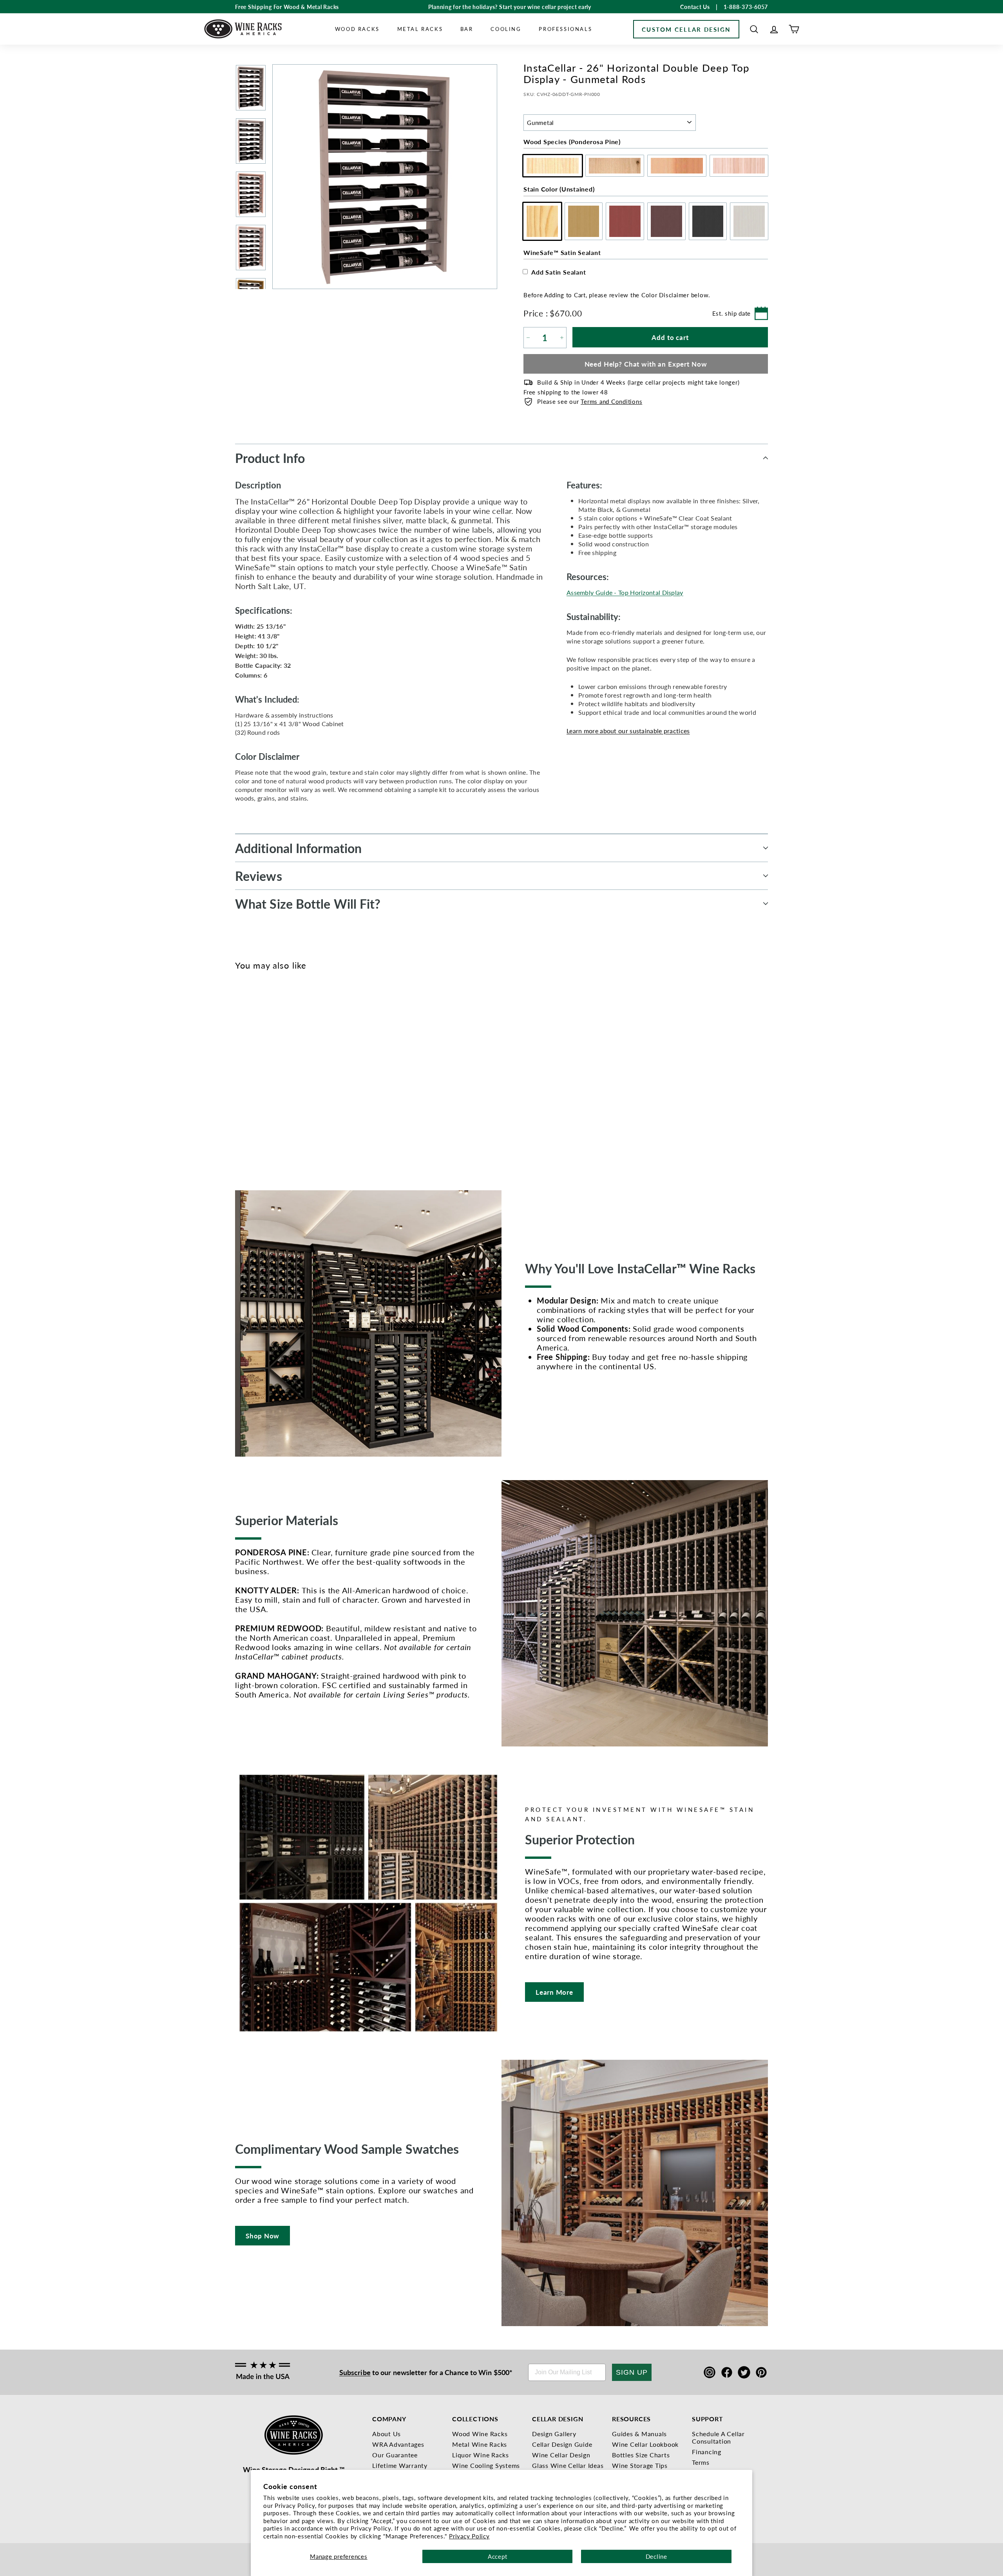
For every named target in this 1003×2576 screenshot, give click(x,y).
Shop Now (263, 2236)
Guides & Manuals (639, 2434)
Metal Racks (420, 29)
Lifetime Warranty (400, 2465)
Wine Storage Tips (640, 2465)
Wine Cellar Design (561, 2455)
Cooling (506, 29)
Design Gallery (554, 2434)
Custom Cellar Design (686, 29)
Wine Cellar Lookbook (645, 2444)
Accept (498, 2556)
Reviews (259, 876)
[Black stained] (292, 1070)
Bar (467, 29)
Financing (707, 2452)
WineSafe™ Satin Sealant (562, 252)
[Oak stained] (253, 1070)
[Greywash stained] (305, 1070)
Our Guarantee (395, 2455)
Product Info (270, 458)
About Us (387, 2434)
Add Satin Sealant (559, 272)
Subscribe (355, 2372)
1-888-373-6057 (746, 7)
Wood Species (572, 142)
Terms (701, 2462)
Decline (656, 2556)
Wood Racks (357, 29)
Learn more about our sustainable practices (628, 731)
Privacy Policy (469, 2536)
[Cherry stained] (266, 1070)
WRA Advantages (398, 2444)
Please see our (590, 401)
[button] (754, 29)
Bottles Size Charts (641, 2455)
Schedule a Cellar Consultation (718, 2437)
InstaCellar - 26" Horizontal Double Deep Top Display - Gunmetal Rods (250, 1106)
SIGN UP (632, 2372)
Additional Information (298, 848)
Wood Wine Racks (480, 2434)
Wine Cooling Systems (486, 2465)
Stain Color (559, 189)
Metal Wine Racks (480, 2444)
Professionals (565, 29)
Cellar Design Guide (562, 2444)
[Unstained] (240, 1070)
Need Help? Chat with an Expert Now (646, 364)
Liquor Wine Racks (481, 2455)
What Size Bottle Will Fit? (308, 904)
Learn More (554, 1992)
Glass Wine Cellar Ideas (568, 2465)
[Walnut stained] (279, 1070)
